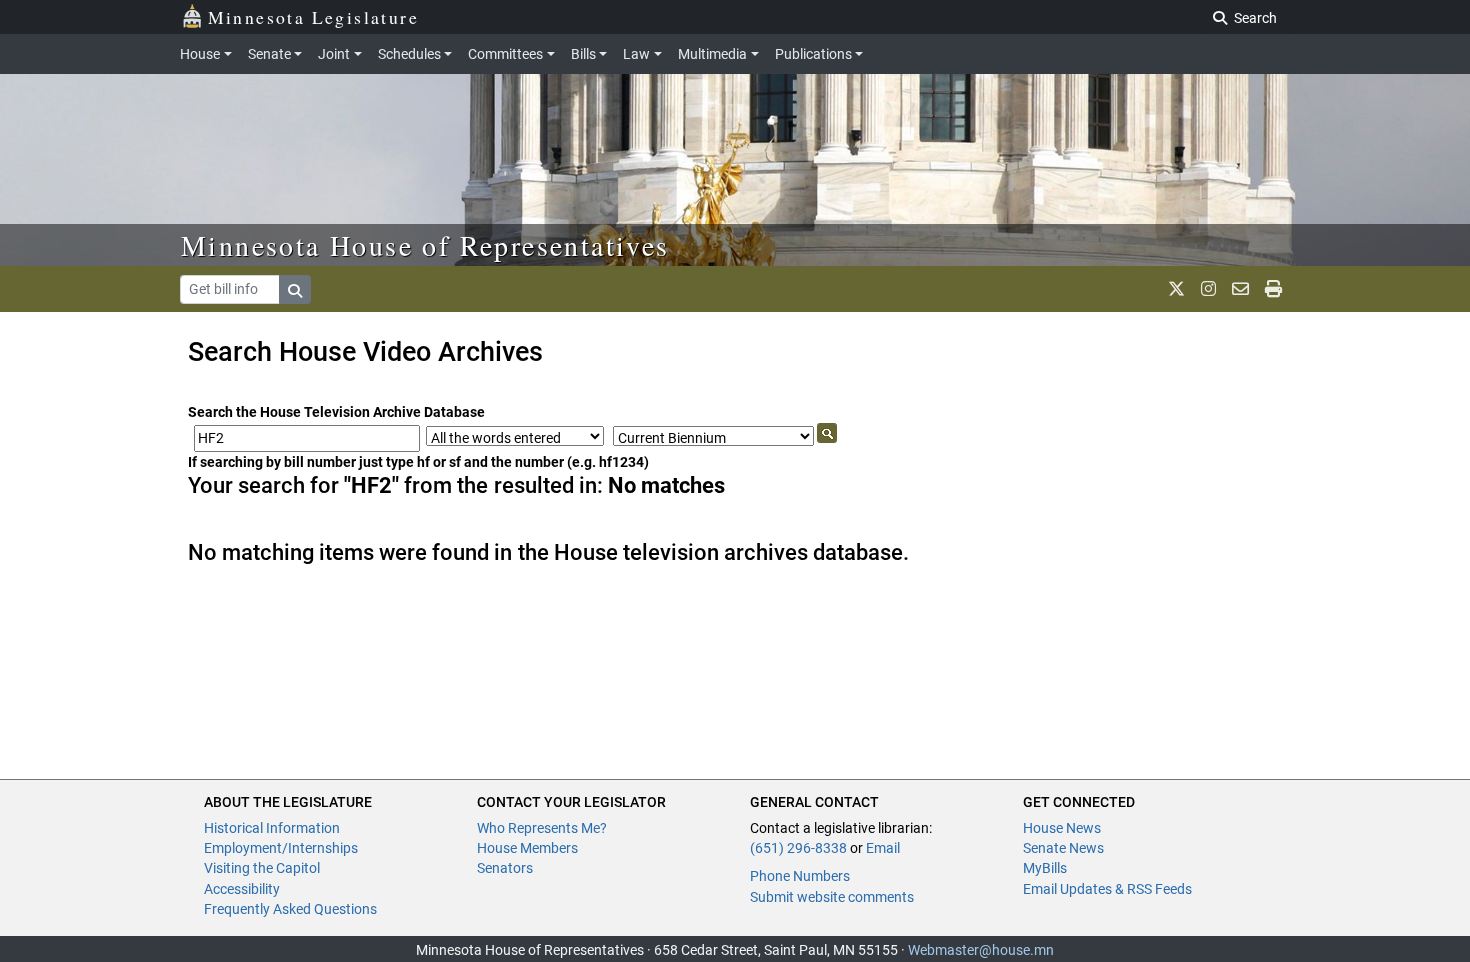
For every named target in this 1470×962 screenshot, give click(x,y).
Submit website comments (832, 897)
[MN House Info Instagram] (1208, 289)
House (200, 54)
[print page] (1273, 289)
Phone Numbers (800, 876)
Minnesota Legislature (313, 17)
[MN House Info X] (1176, 289)
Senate (269, 54)
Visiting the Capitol (262, 868)
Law (636, 54)
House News (1062, 828)
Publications (813, 54)
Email (883, 848)
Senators (505, 868)
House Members (527, 848)
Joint (334, 54)
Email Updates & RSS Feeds (1107, 889)
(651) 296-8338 (798, 848)
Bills (583, 54)
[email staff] (1240, 289)
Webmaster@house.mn (981, 950)
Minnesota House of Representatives (425, 245)
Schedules (409, 54)
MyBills (1045, 868)
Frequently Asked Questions (290, 909)
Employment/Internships (281, 848)
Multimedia (712, 54)
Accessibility (242, 889)
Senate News (1063, 848)
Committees (505, 54)
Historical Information (272, 828)
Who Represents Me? (542, 828)
